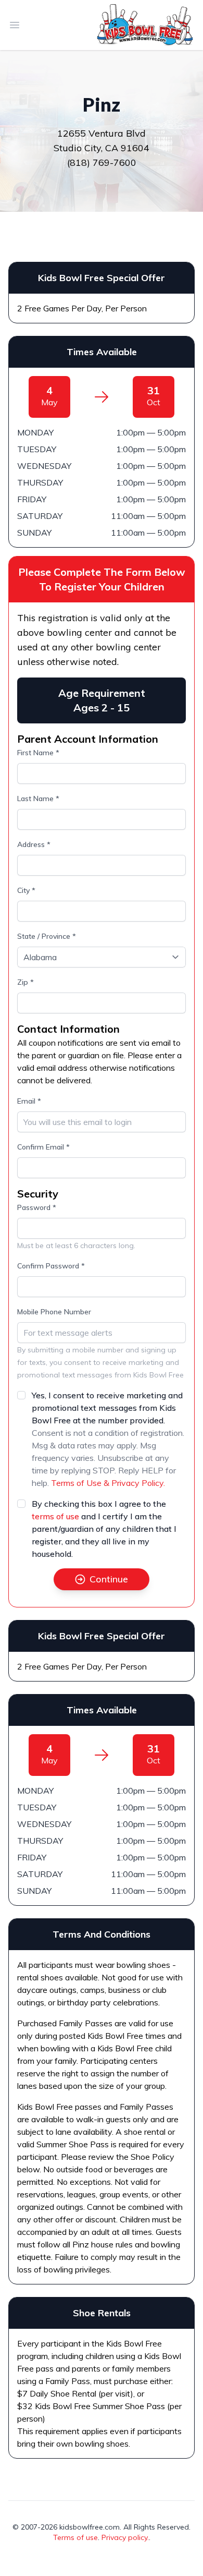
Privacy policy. (125, 2537)
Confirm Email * (43, 1147)
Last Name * (38, 799)
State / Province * (47, 936)
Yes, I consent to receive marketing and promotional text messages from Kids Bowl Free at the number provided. (107, 1408)
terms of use (55, 1516)
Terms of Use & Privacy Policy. (108, 1483)
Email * (29, 1101)
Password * (37, 1207)
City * (26, 890)
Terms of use (75, 2537)
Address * (34, 844)
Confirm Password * (51, 1266)
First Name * (38, 753)
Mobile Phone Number (54, 1312)
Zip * (26, 982)
